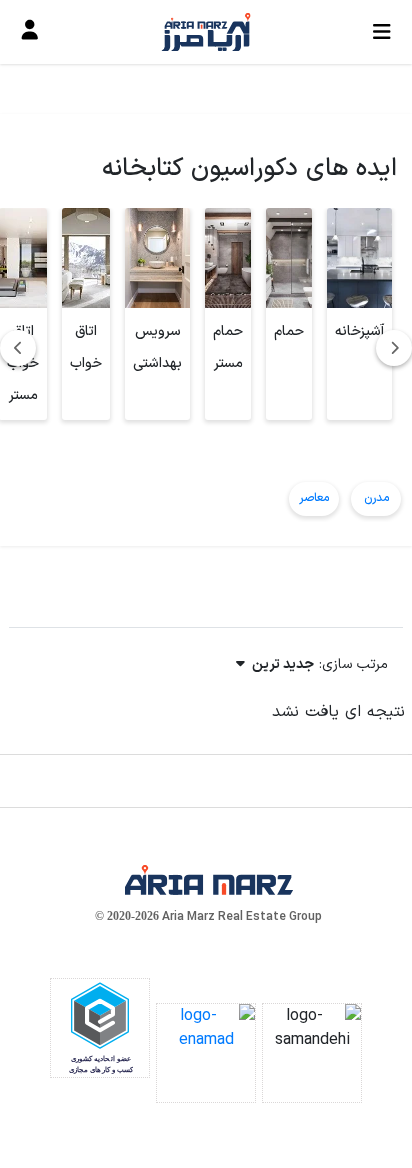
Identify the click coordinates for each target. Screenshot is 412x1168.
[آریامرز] (205, 32)
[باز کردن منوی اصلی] (382, 32)
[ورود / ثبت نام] (30, 32)
